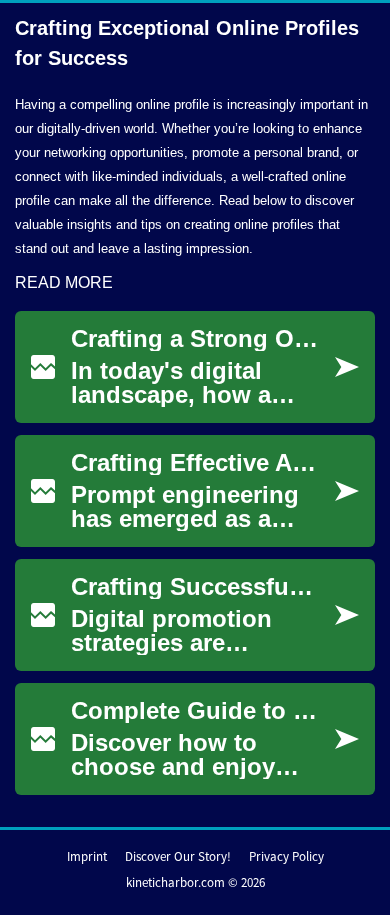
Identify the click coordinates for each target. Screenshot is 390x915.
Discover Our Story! (178, 856)
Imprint (87, 856)
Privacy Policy (286, 856)
